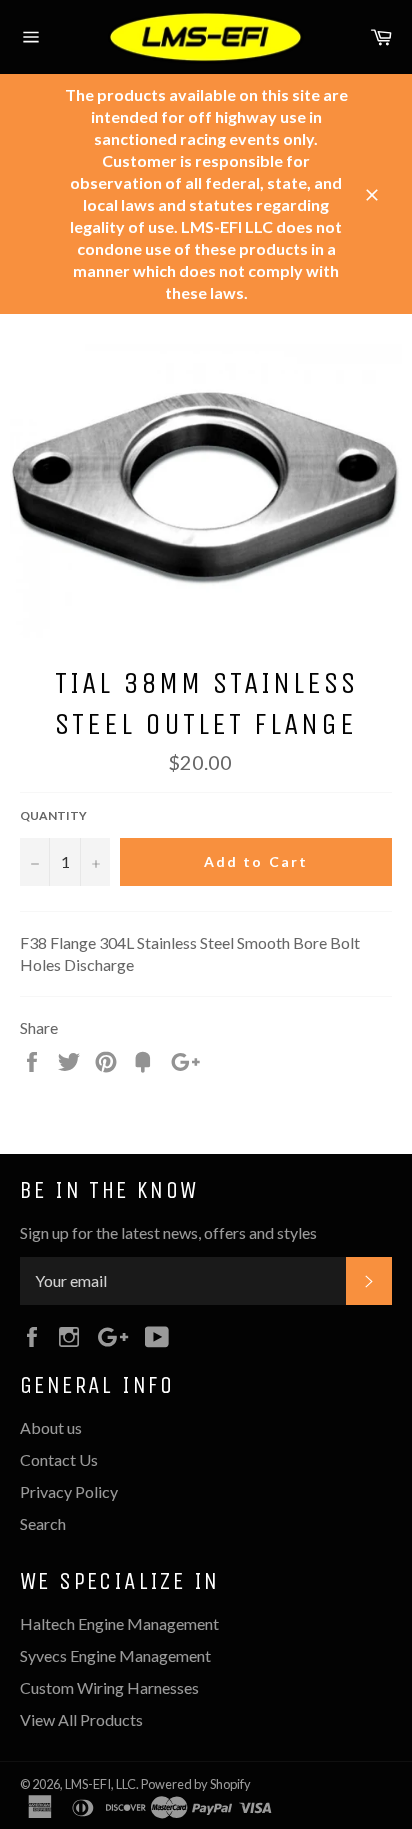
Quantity (53, 815)
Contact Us (59, 1459)
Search (43, 1523)
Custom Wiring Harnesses (109, 1687)
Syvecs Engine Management (115, 1655)
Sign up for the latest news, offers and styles (168, 1232)
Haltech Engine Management (119, 1623)
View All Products (81, 1719)
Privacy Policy (69, 1491)
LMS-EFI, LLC (100, 1784)
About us (51, 1427)
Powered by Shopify (196, 1784)
